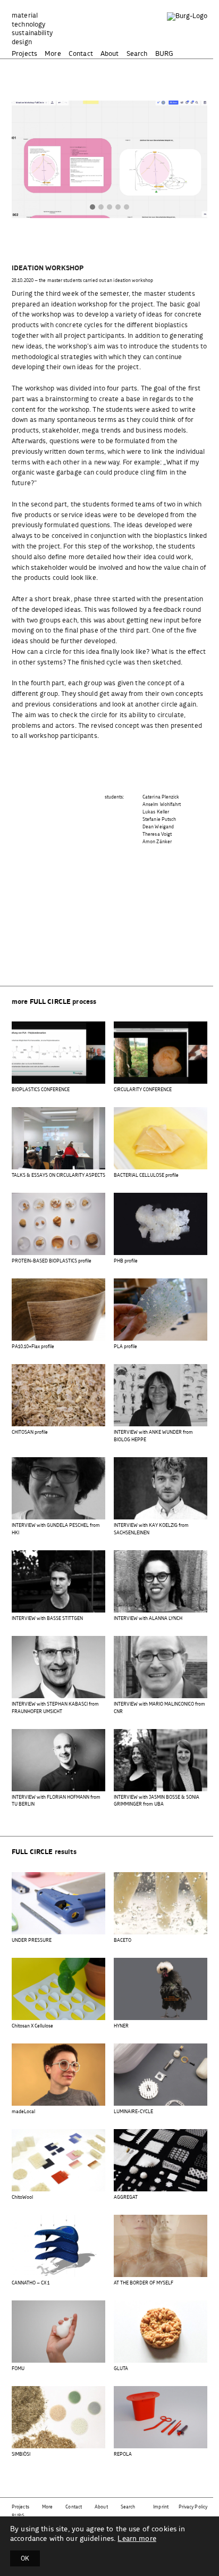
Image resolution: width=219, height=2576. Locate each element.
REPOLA (123, 2454)
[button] (92, 208)
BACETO (123, 1941)
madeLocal (23, 2112)
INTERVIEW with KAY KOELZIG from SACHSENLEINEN (151, 1529)
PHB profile (126, 1261)
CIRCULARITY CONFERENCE (143, 1090)
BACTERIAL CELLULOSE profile (146, 1175)
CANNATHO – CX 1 (31, 2283)
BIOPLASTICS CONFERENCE (41, 1090)
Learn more (137, 2539)
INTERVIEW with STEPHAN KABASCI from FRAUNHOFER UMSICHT (55, 1708)
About (110, 54)
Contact (81, 54)
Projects (24, 54)
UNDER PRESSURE (32, 1941)
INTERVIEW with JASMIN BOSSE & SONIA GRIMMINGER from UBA (157, 1801)
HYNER (121, 2026)
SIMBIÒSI (21, 2454)
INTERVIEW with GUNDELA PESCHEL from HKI (56, 1529)
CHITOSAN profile (30, 1432)
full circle (50, 1002)
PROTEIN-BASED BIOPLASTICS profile (52, 1261)
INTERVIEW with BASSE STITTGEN (47, 1619)
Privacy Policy (193, 2507)
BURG (165, 54)
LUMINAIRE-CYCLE (133, 2112)
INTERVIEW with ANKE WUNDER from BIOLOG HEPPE (153, 1436)
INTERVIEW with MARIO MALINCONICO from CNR (159, 1708)
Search (137, 54)
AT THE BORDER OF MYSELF (144, 2283)
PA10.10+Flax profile (33, 1347)
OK (25, 2558)
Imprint (161, 2507)
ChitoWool (22, 2197)
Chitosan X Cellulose (32, 2026)
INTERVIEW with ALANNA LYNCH (148, 1619)
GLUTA (121, 2369)
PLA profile (125, 1347)
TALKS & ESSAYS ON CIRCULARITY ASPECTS (58, 1175)
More (53, 54)
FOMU (18, 2369)
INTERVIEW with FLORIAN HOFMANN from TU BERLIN (56, 1801)
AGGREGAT (126, 2197)
